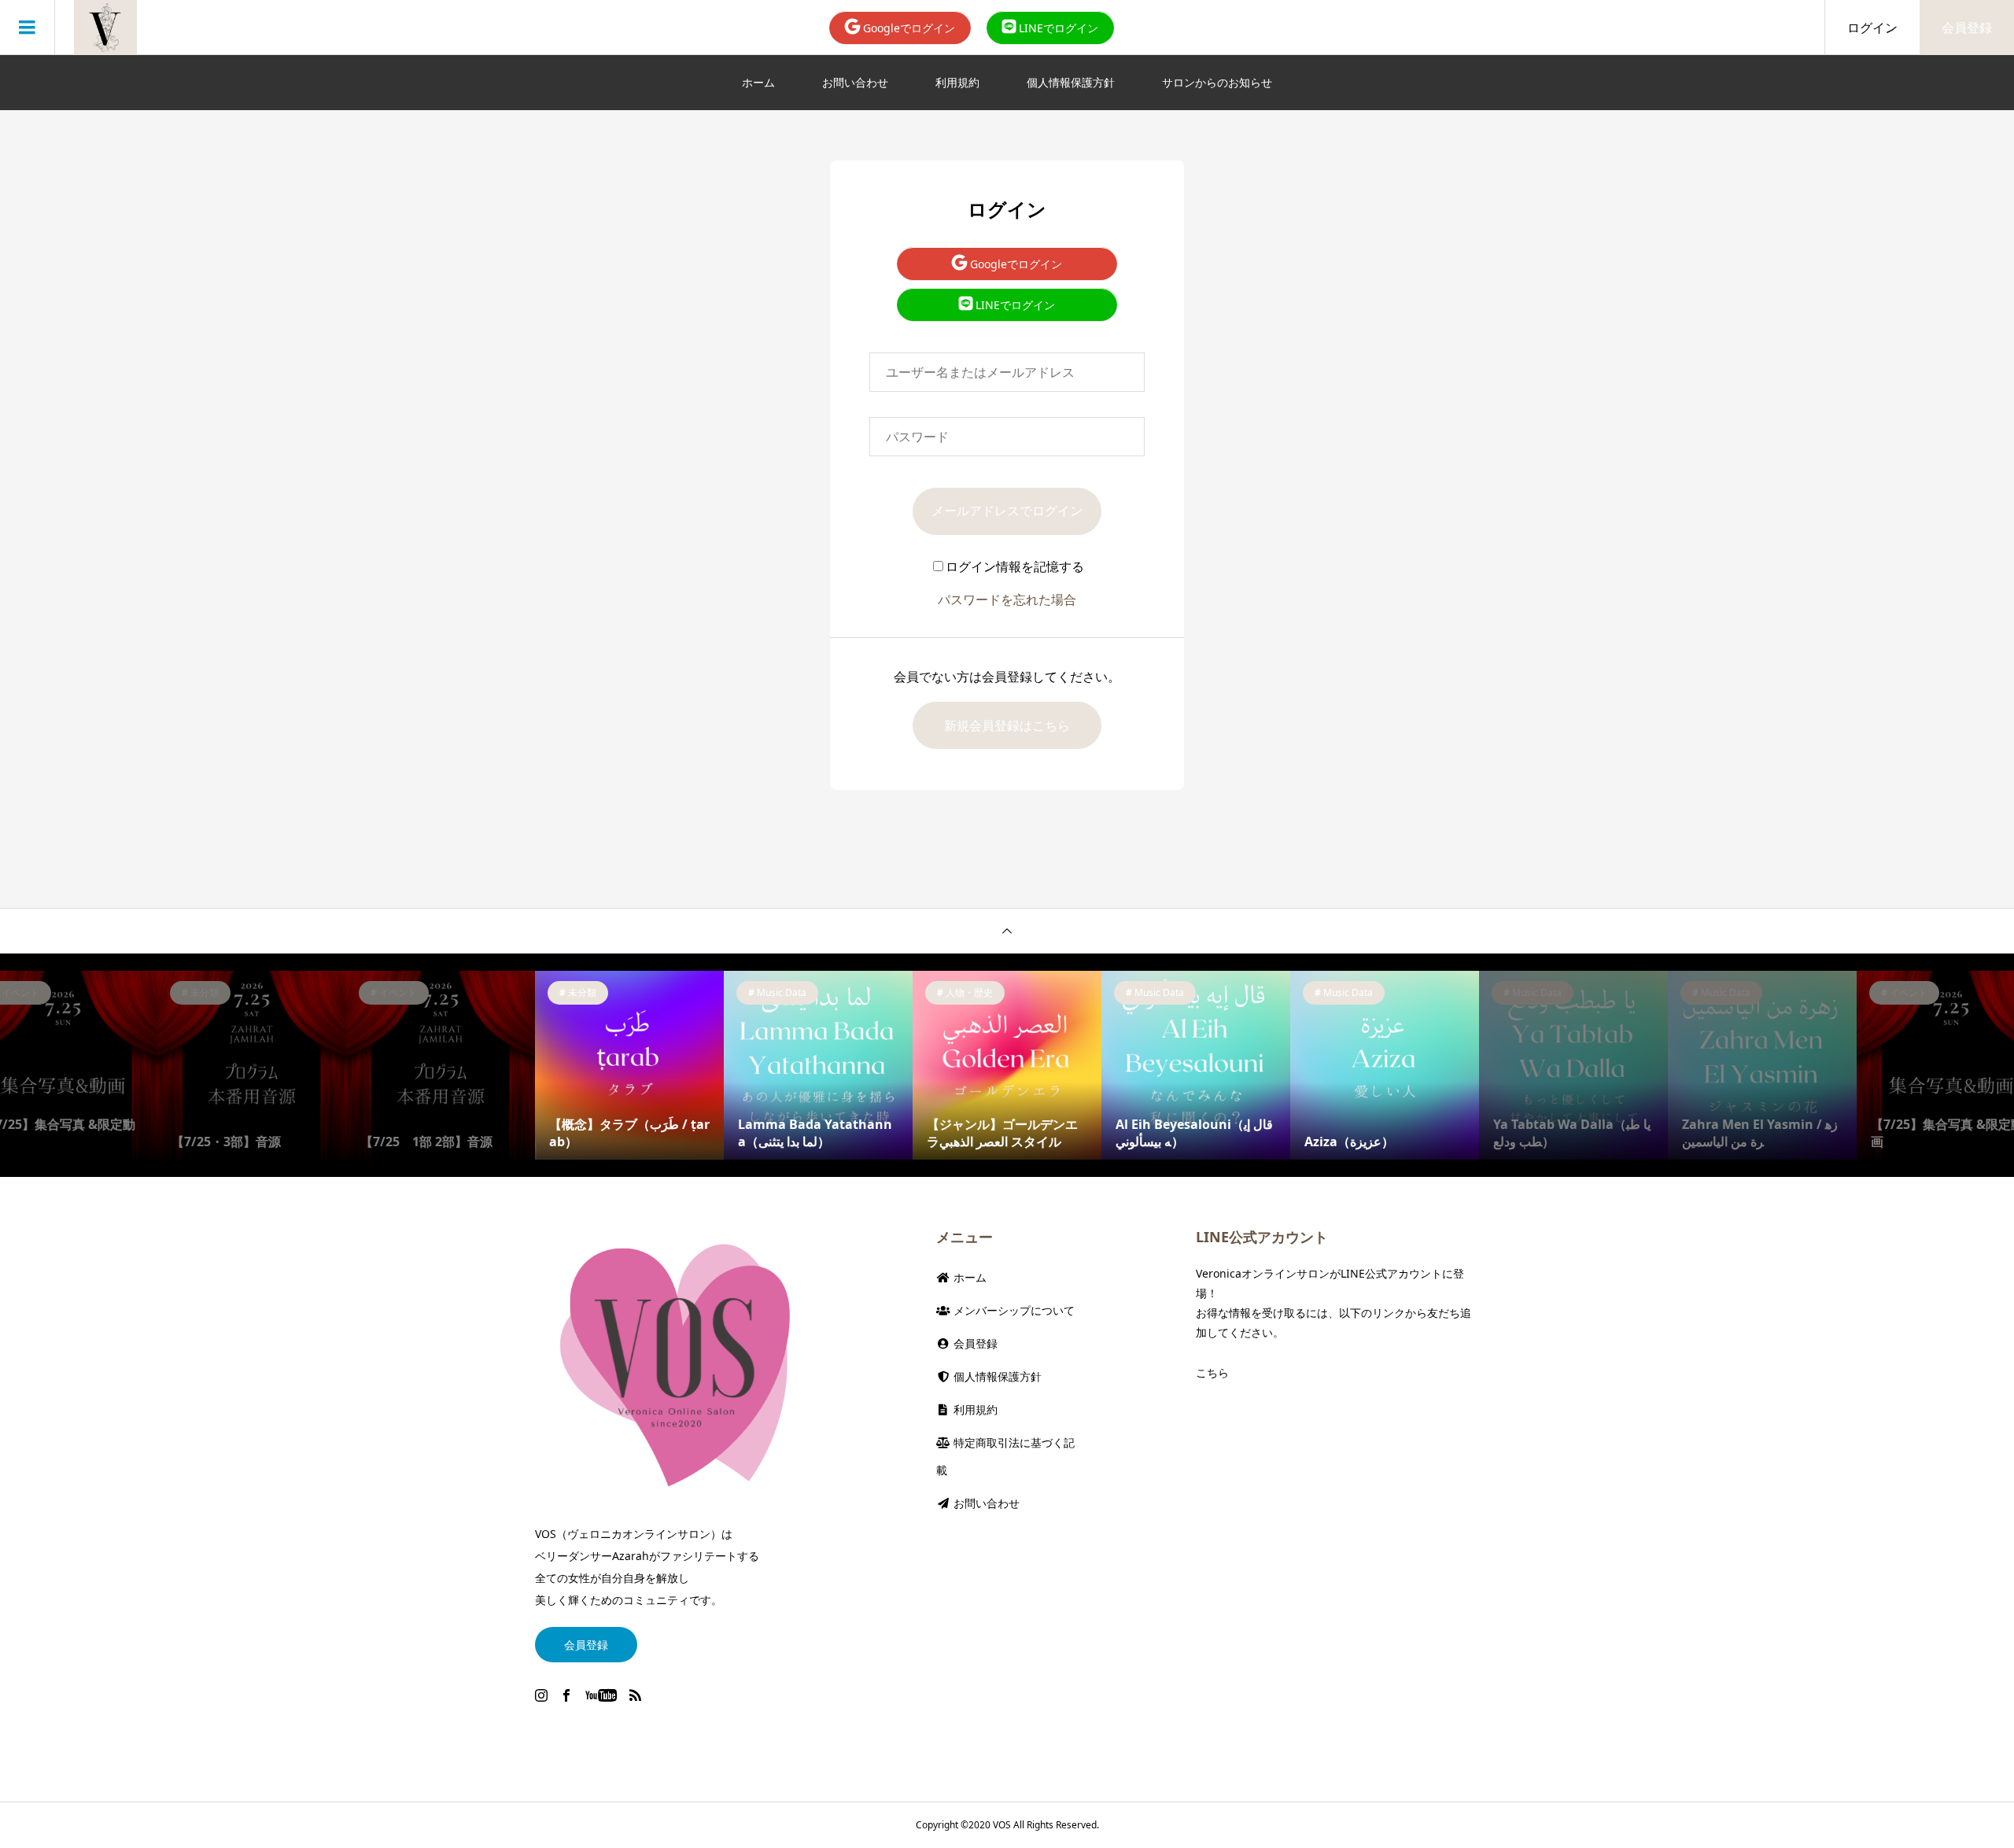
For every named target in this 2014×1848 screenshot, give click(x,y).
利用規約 (957, 82)
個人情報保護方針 (1071, 82)
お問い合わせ (855, 82)
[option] (252, 1065)
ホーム (758, 82)
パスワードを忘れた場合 (1007, 599)
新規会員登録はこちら (1007, 725)
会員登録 (1967, 28)
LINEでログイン (1057, 28)
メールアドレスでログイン (1007, 511)
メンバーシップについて (1013, 1310)
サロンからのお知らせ (1217, 82)
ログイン (1872, 28)
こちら (1212, 1372)
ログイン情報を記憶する (1015, 566)
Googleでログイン (907, 28)
